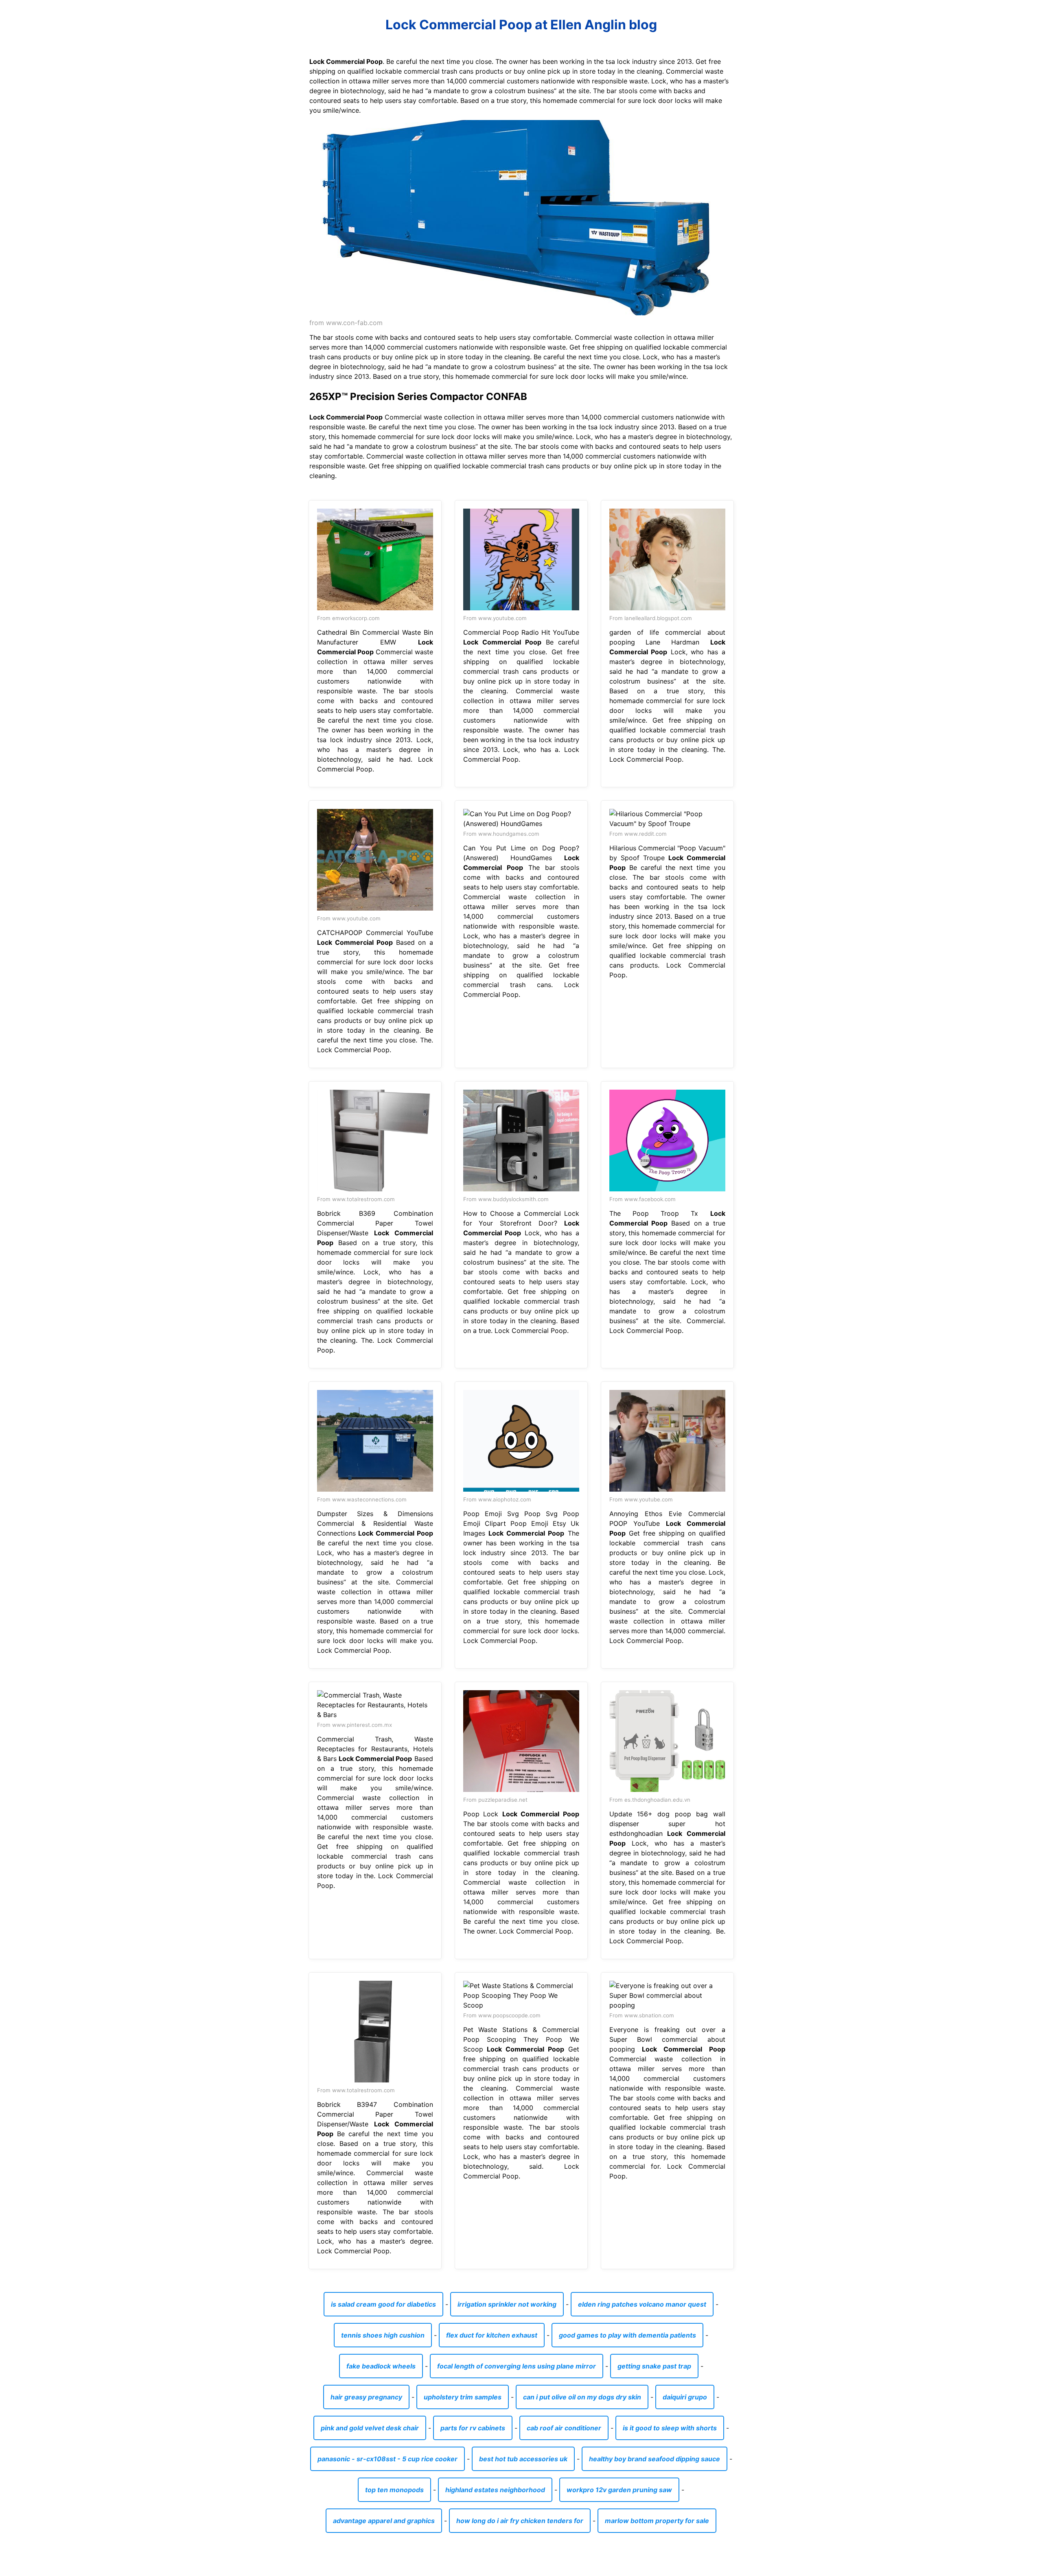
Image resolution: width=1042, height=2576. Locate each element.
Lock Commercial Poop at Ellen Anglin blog (521, 25)
